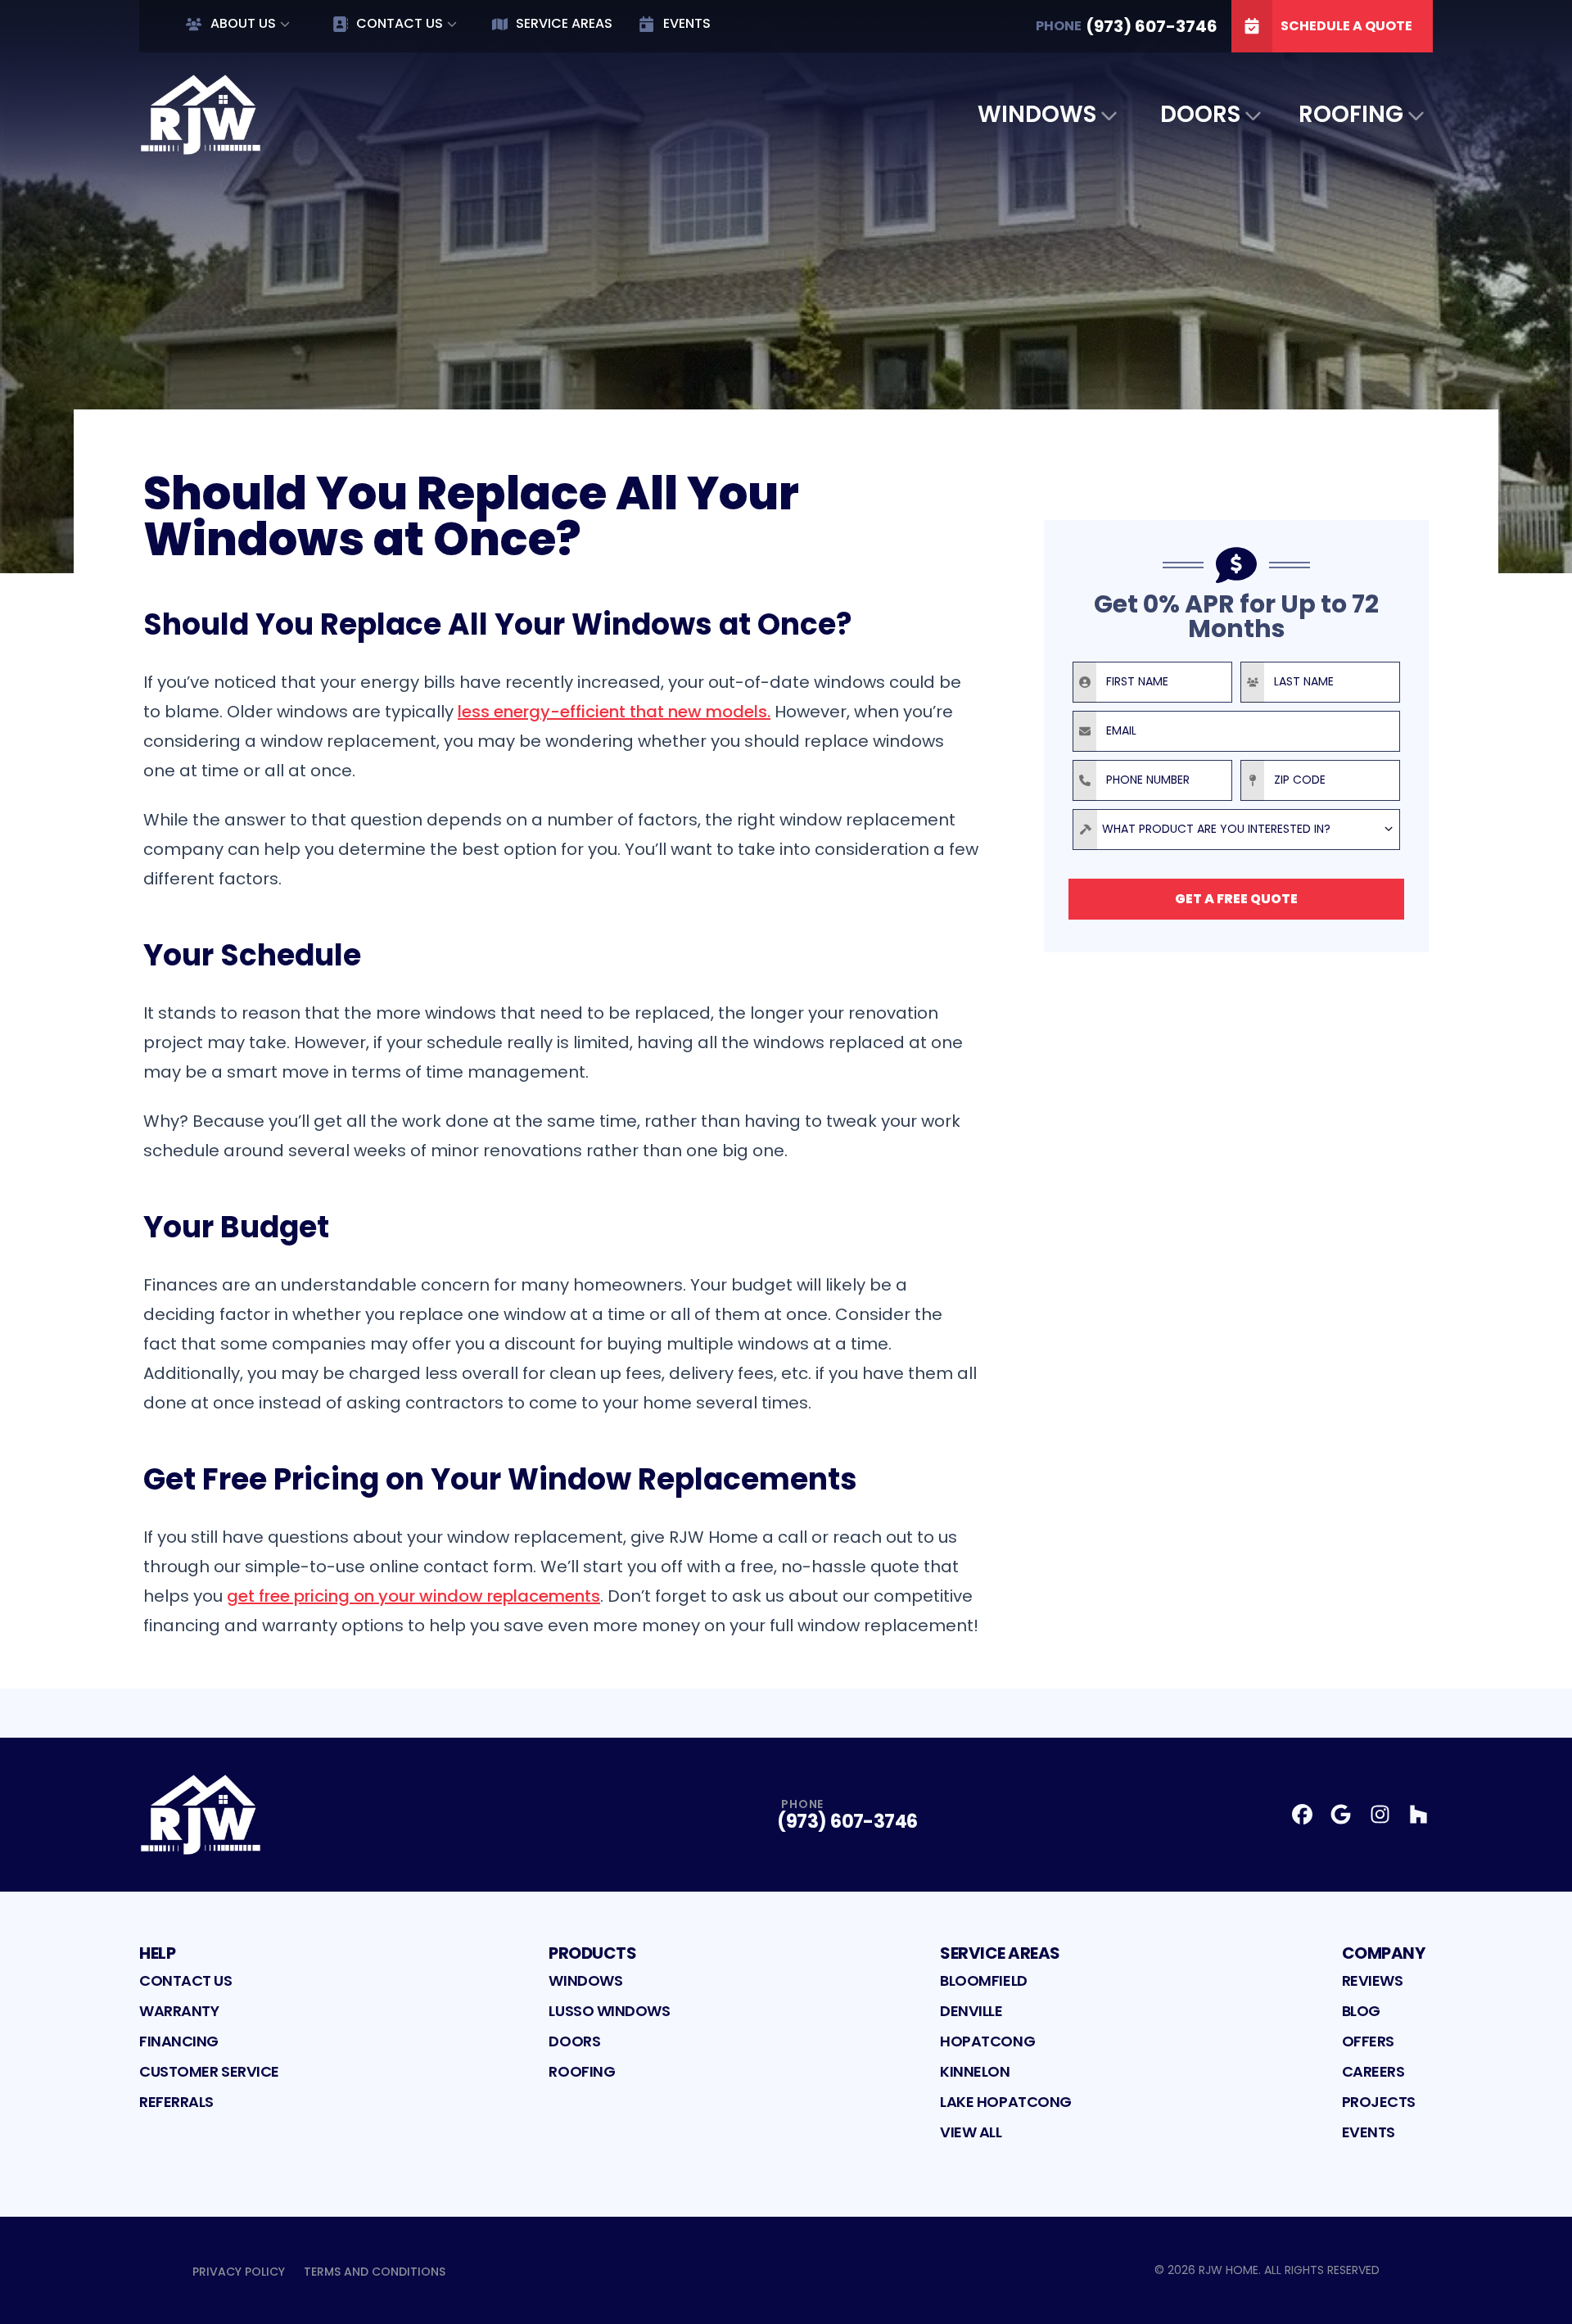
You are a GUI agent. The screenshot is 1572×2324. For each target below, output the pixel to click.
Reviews (1373, 1980)
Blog (1361, 2011)
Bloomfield (984, 1980)
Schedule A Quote (1346, 26)
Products (592, 1953)
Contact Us (400, 23)
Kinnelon (975, 2071)
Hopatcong (987, 2041)
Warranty (179, 2011)
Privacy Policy (239, 2272)
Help (157, 1953)
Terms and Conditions (375, 2272)
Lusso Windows (609, 2011)
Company (1384, 1953)
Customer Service (209, 2071)
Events (687, 23)
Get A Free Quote (1236, 899)
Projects (1379, 2102)
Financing (179, 2041)
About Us (243, 23)
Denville (971, 2011)
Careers (1373, 2071)
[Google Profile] (1341, 1814)
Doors (1200, 114)
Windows (1037, 114)
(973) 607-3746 (847, 1822)
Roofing (1351, 114)
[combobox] (1236, 830)
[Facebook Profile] (1302, 1814)
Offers (1368, 2041)
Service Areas (564, 23)
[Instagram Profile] (1380, 1814)
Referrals (176, 2102)
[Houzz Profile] (1418, 1814)
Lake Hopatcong (1006, 2102)
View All (971, 2132)
